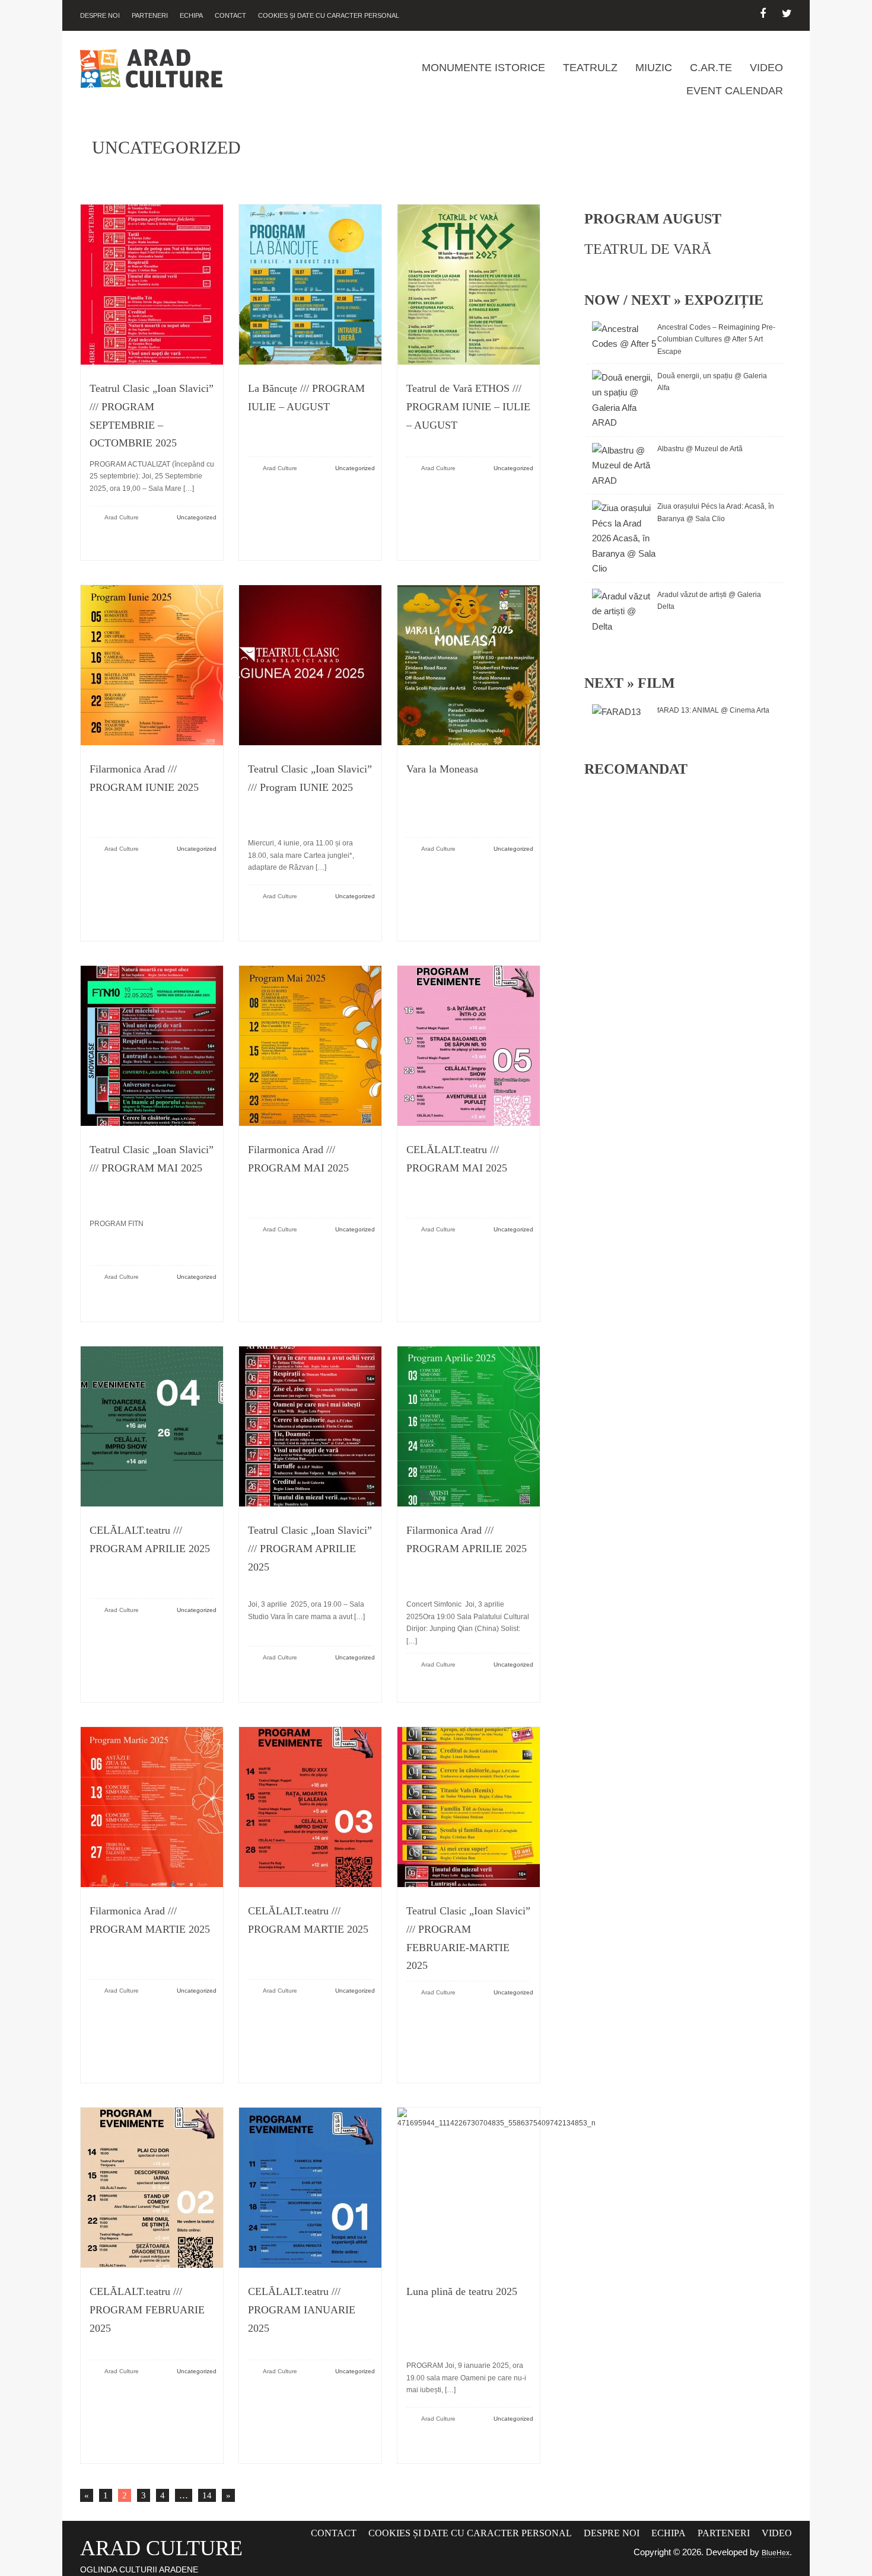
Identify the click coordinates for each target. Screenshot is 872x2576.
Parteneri (150, 15)
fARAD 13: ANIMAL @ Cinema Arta (713, 710)
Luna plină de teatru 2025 (462, 2291)
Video (766, 68)
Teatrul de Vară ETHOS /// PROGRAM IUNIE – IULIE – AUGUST (468, 406)
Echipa (191, 15)
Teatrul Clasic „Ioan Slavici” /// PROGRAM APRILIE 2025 (310, 1548)
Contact (230, 15)
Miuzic (654, 68)
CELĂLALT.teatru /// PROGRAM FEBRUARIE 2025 (147, 2310)
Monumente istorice (483, 68)
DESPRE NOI (100, 15)
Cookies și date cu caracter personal (329, 15)
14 (205, 2494)
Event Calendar (735, 91)
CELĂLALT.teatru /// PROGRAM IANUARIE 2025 (302, 2310)
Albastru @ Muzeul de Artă (700, 449)
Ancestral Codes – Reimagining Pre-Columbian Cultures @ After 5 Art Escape (716, 339)
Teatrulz (590, 68)
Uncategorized (197, 517)
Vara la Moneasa (442, 769)
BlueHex (776, 2553)
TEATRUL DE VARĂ (648, 249)
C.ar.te (711, 68)
